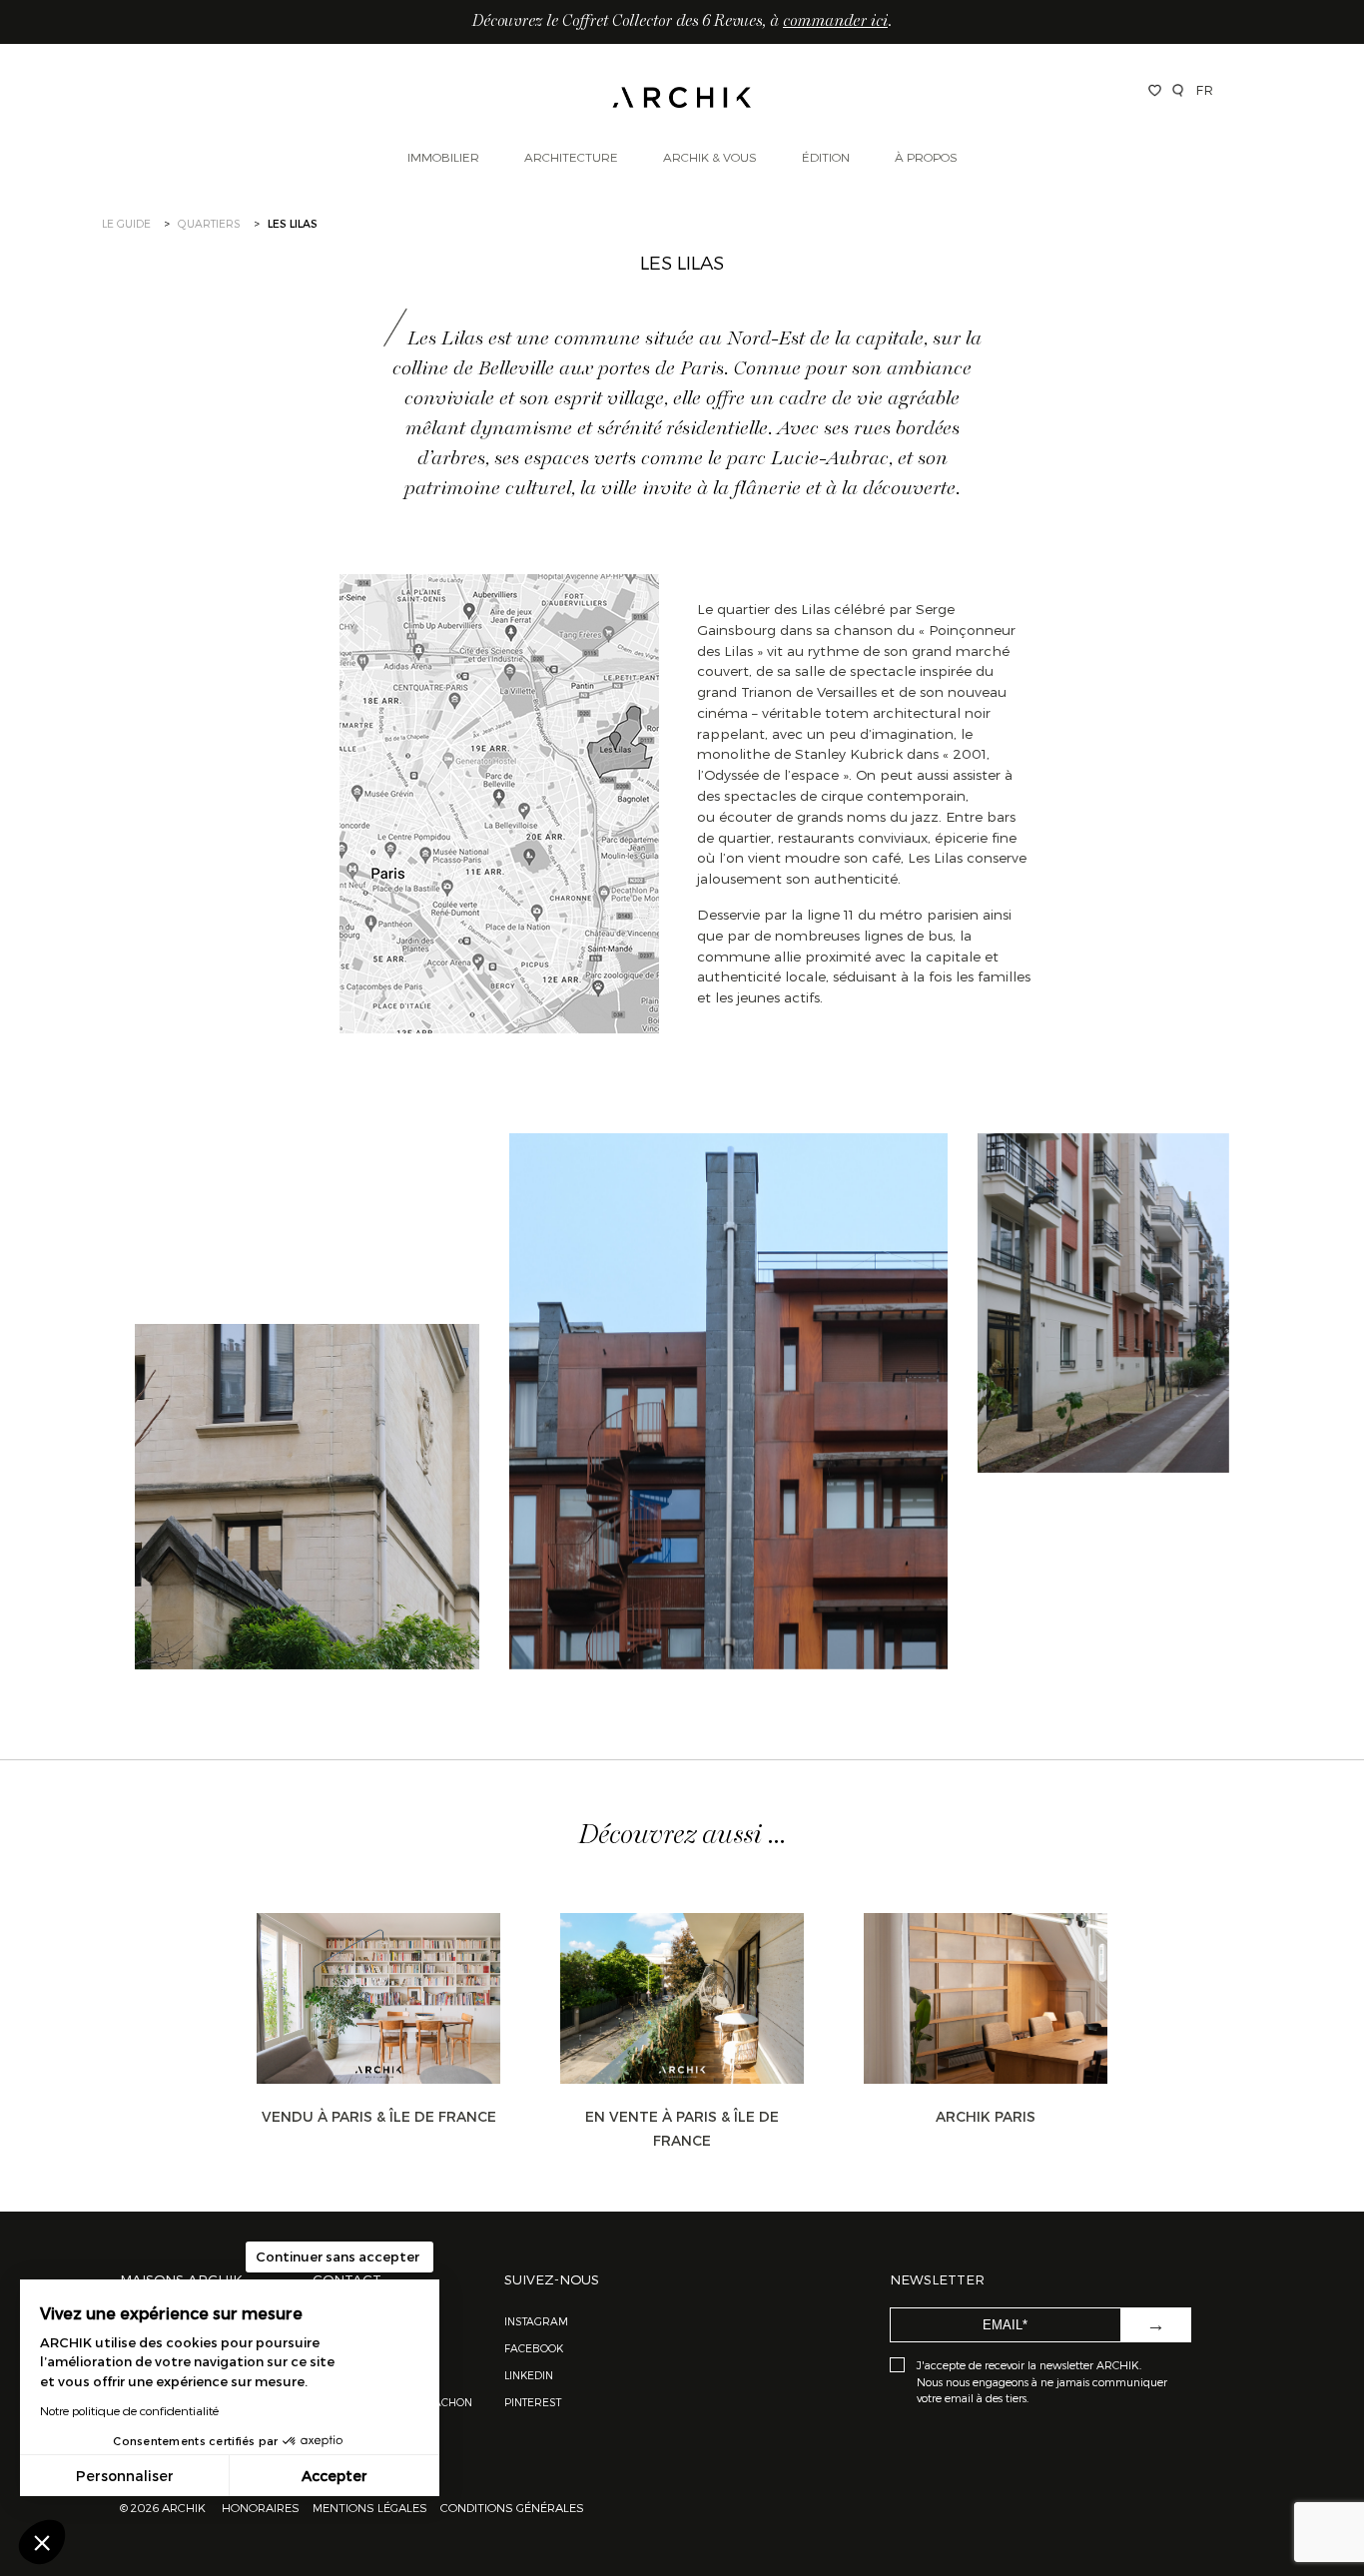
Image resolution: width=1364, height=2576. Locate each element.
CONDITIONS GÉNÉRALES (511, 2507)
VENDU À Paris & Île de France (379, 2116)
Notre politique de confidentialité (129, 2410)
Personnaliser (125, 2476)
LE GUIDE (126, 223)
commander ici (835, 22)
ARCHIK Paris (986, 2116)
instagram (536, 2321)
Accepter (335, 2476)
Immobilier (443, 157)
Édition (826, 157)
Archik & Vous (710, 157)
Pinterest (533, 2402)
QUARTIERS (209, 223)
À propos (926, 157)
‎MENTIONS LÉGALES (370, 2507)
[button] (42, 2542)
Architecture (571, 157)
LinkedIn (529, 2375)
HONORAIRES (262, 2507)
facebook (534, 2348)
